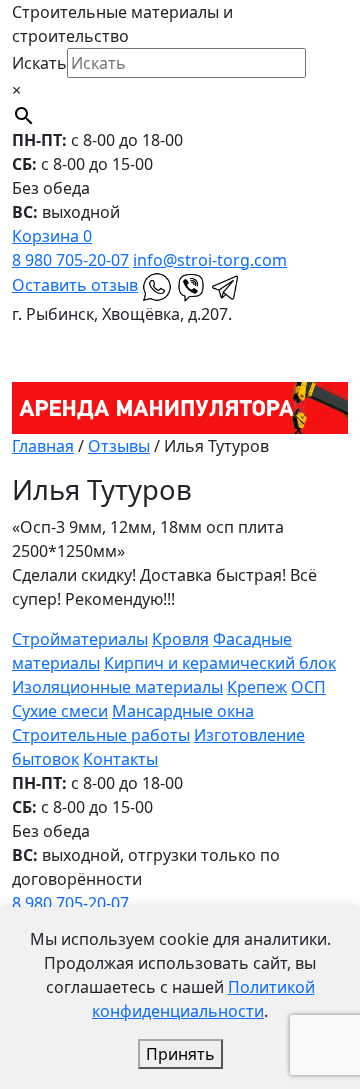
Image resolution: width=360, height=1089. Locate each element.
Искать (39, 63)
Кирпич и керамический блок (220, 663)
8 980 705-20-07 (70, 260)
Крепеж (257, 687)
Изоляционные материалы (117, 687)
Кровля (180, 639)
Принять (180, 1054)
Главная (43, 446)
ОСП (308, 687)
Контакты (120, 759)
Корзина (52, 236)
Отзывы (119, 446)
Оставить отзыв (75, 285)
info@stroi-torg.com (210, 260)
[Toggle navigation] (25, 339)
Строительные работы (101, 735)
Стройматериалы (80, 639)
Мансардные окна (183, 711)
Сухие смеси (60, 711)
